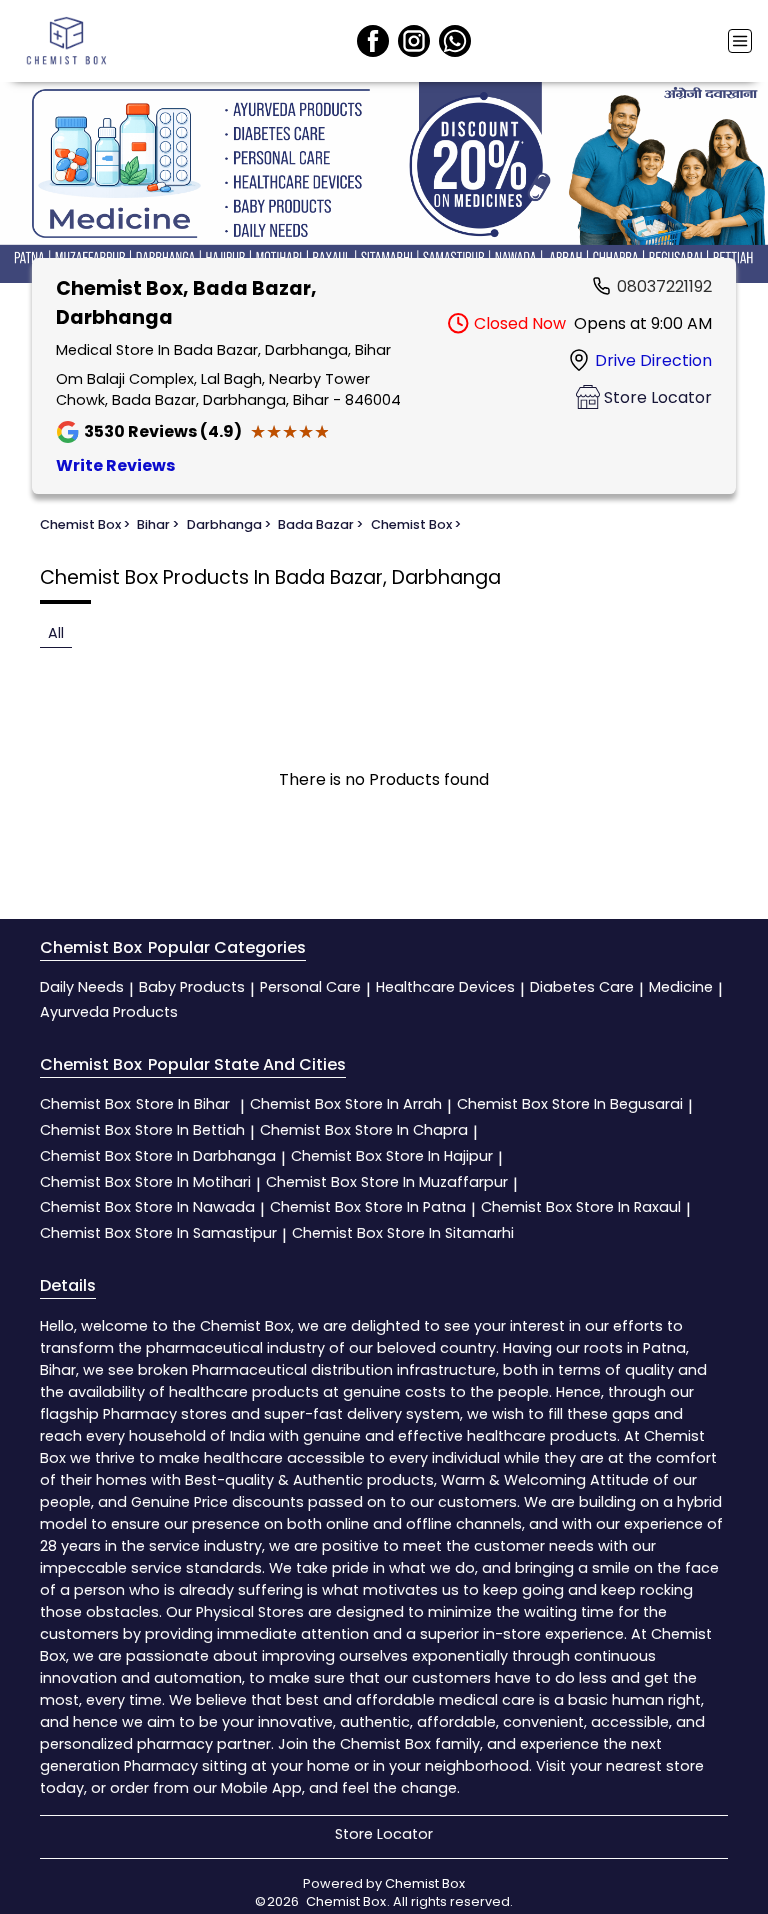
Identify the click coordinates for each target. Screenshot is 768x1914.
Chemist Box (135, 1104)
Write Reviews (115, 465)
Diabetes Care (582, 987)
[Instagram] (414, 41)
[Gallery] (384, 185)
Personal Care (310, 987)
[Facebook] (373, 41)
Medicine (681, 987)
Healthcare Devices (445, 987)
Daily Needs (82, 987)
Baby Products (192, 987)
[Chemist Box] (66, 41)
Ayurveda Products (109, 1012)
